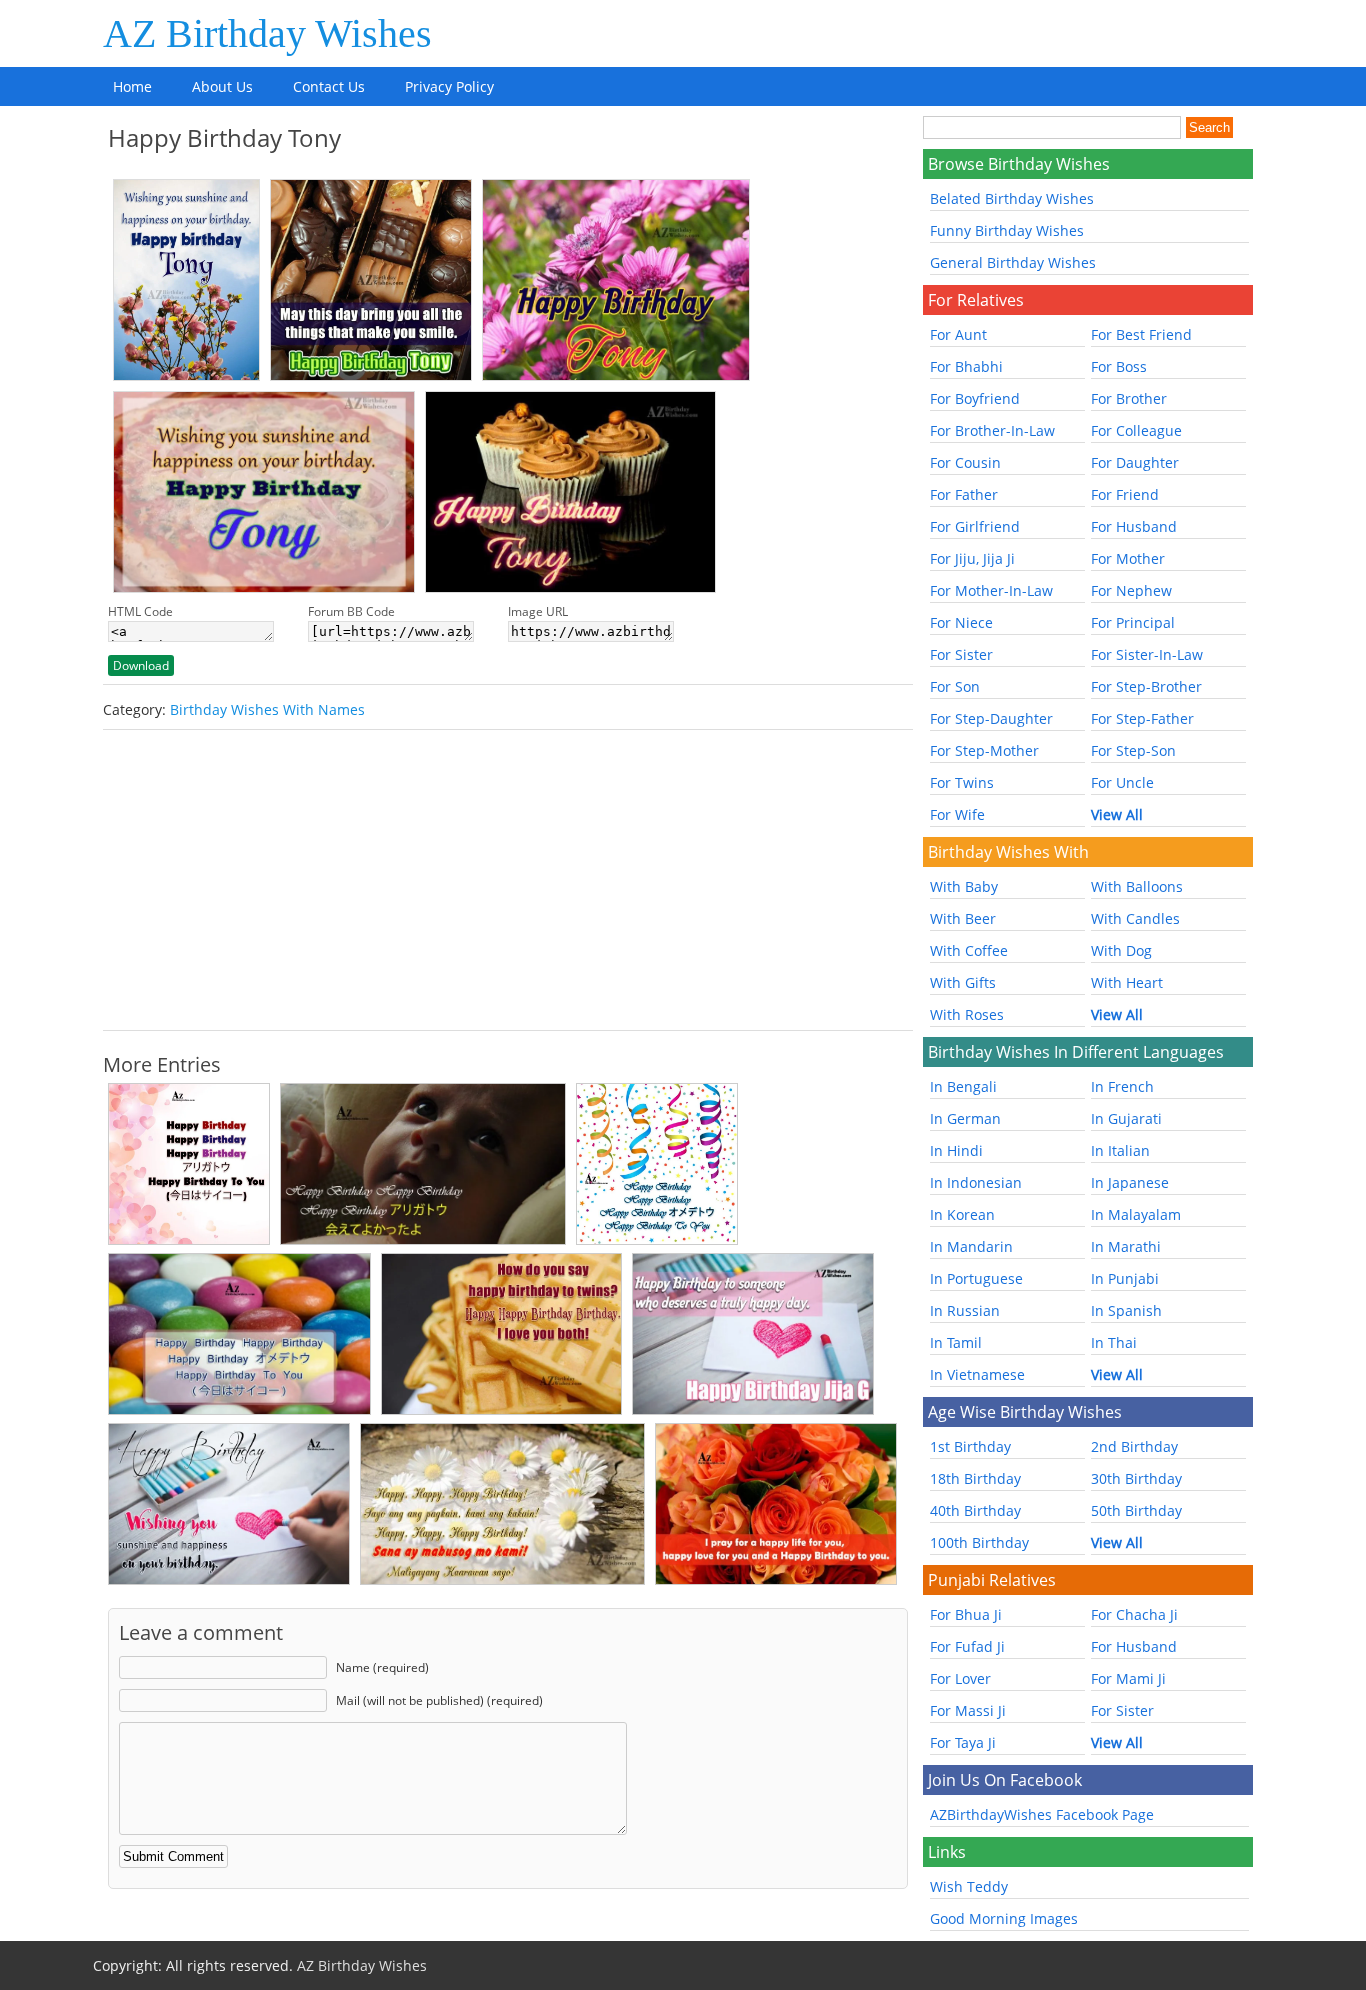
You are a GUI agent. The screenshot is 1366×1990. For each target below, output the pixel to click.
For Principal (1133, 622)
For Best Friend (1141, 334)
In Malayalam (1136, 1214)
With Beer (963, 918)
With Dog (1121, 950)
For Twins (962, 782)
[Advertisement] (508, 880)
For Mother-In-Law (991, 590)
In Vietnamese (977, 1374)
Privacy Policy (449, 86)
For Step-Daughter (991, 718)
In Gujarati (1126, 1118)
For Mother (1128, 558)
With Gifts (963, 982)
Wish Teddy (969, 1886)
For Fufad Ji (967, 1646)
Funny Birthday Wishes (1007, 230)
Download (141, 665)
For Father (964, 494)
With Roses (967, 1014)
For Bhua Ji (966, 1614)
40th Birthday (975, 1510)
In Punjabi (1125, 1278)
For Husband (1134, 526)
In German (965, 1118)
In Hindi (956, 1150)
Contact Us (329, 86)
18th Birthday (975, 1478)
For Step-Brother (1146, 686)
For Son (955, 686)
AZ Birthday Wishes (267, 33)
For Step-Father (1142, 718)
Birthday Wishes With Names (267, 709)
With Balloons (1137, 886)
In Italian (1120, 1150)
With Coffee (969, 950)
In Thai (1114, 1342)
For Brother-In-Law (992, 430)
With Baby (964, 886)
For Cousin (965, 462)
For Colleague (1136, 430)
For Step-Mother (984, 750)
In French (1122, 1086)
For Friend (1125, 494)
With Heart (1127, 982)
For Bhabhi (966, 366)
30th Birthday (1136, 1478)
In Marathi (1126, 1246)
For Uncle (1122, 782)
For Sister (961, 654)
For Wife (957, 814)
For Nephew (1131, 590)
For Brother (1129, 398)
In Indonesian (976, 1182)
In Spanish (1126, 1310)
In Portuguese (976, 1278)
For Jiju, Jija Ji (972, 558)
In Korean (962, 1214)
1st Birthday (970, 1446)
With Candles (1135, 918)
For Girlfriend (975, 526)
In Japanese (1130, 1182)
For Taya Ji (963, 1742)
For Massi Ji (968, 1710)
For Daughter (1135, 462)
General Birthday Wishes (1013, 262)
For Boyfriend (975, 398)
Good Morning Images (1004, 1918)
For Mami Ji (1128, 1678)
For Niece (961, 622)
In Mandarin (971, 1246)
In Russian (965, 1310)
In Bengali (963, 1086)
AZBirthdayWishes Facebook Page (1042, 1814)
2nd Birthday (1134, 1446)
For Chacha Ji (1134, 1614)
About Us (222, 86)
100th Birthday (979, 1542)
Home (132, 86)
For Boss (1119, 366)
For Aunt (958, 334)
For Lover (960, 1678)
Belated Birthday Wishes (1012, 198)
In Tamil (956, 1342)
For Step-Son (1133, 750)
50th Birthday (1136, 1510)
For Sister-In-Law (1147, 654)
